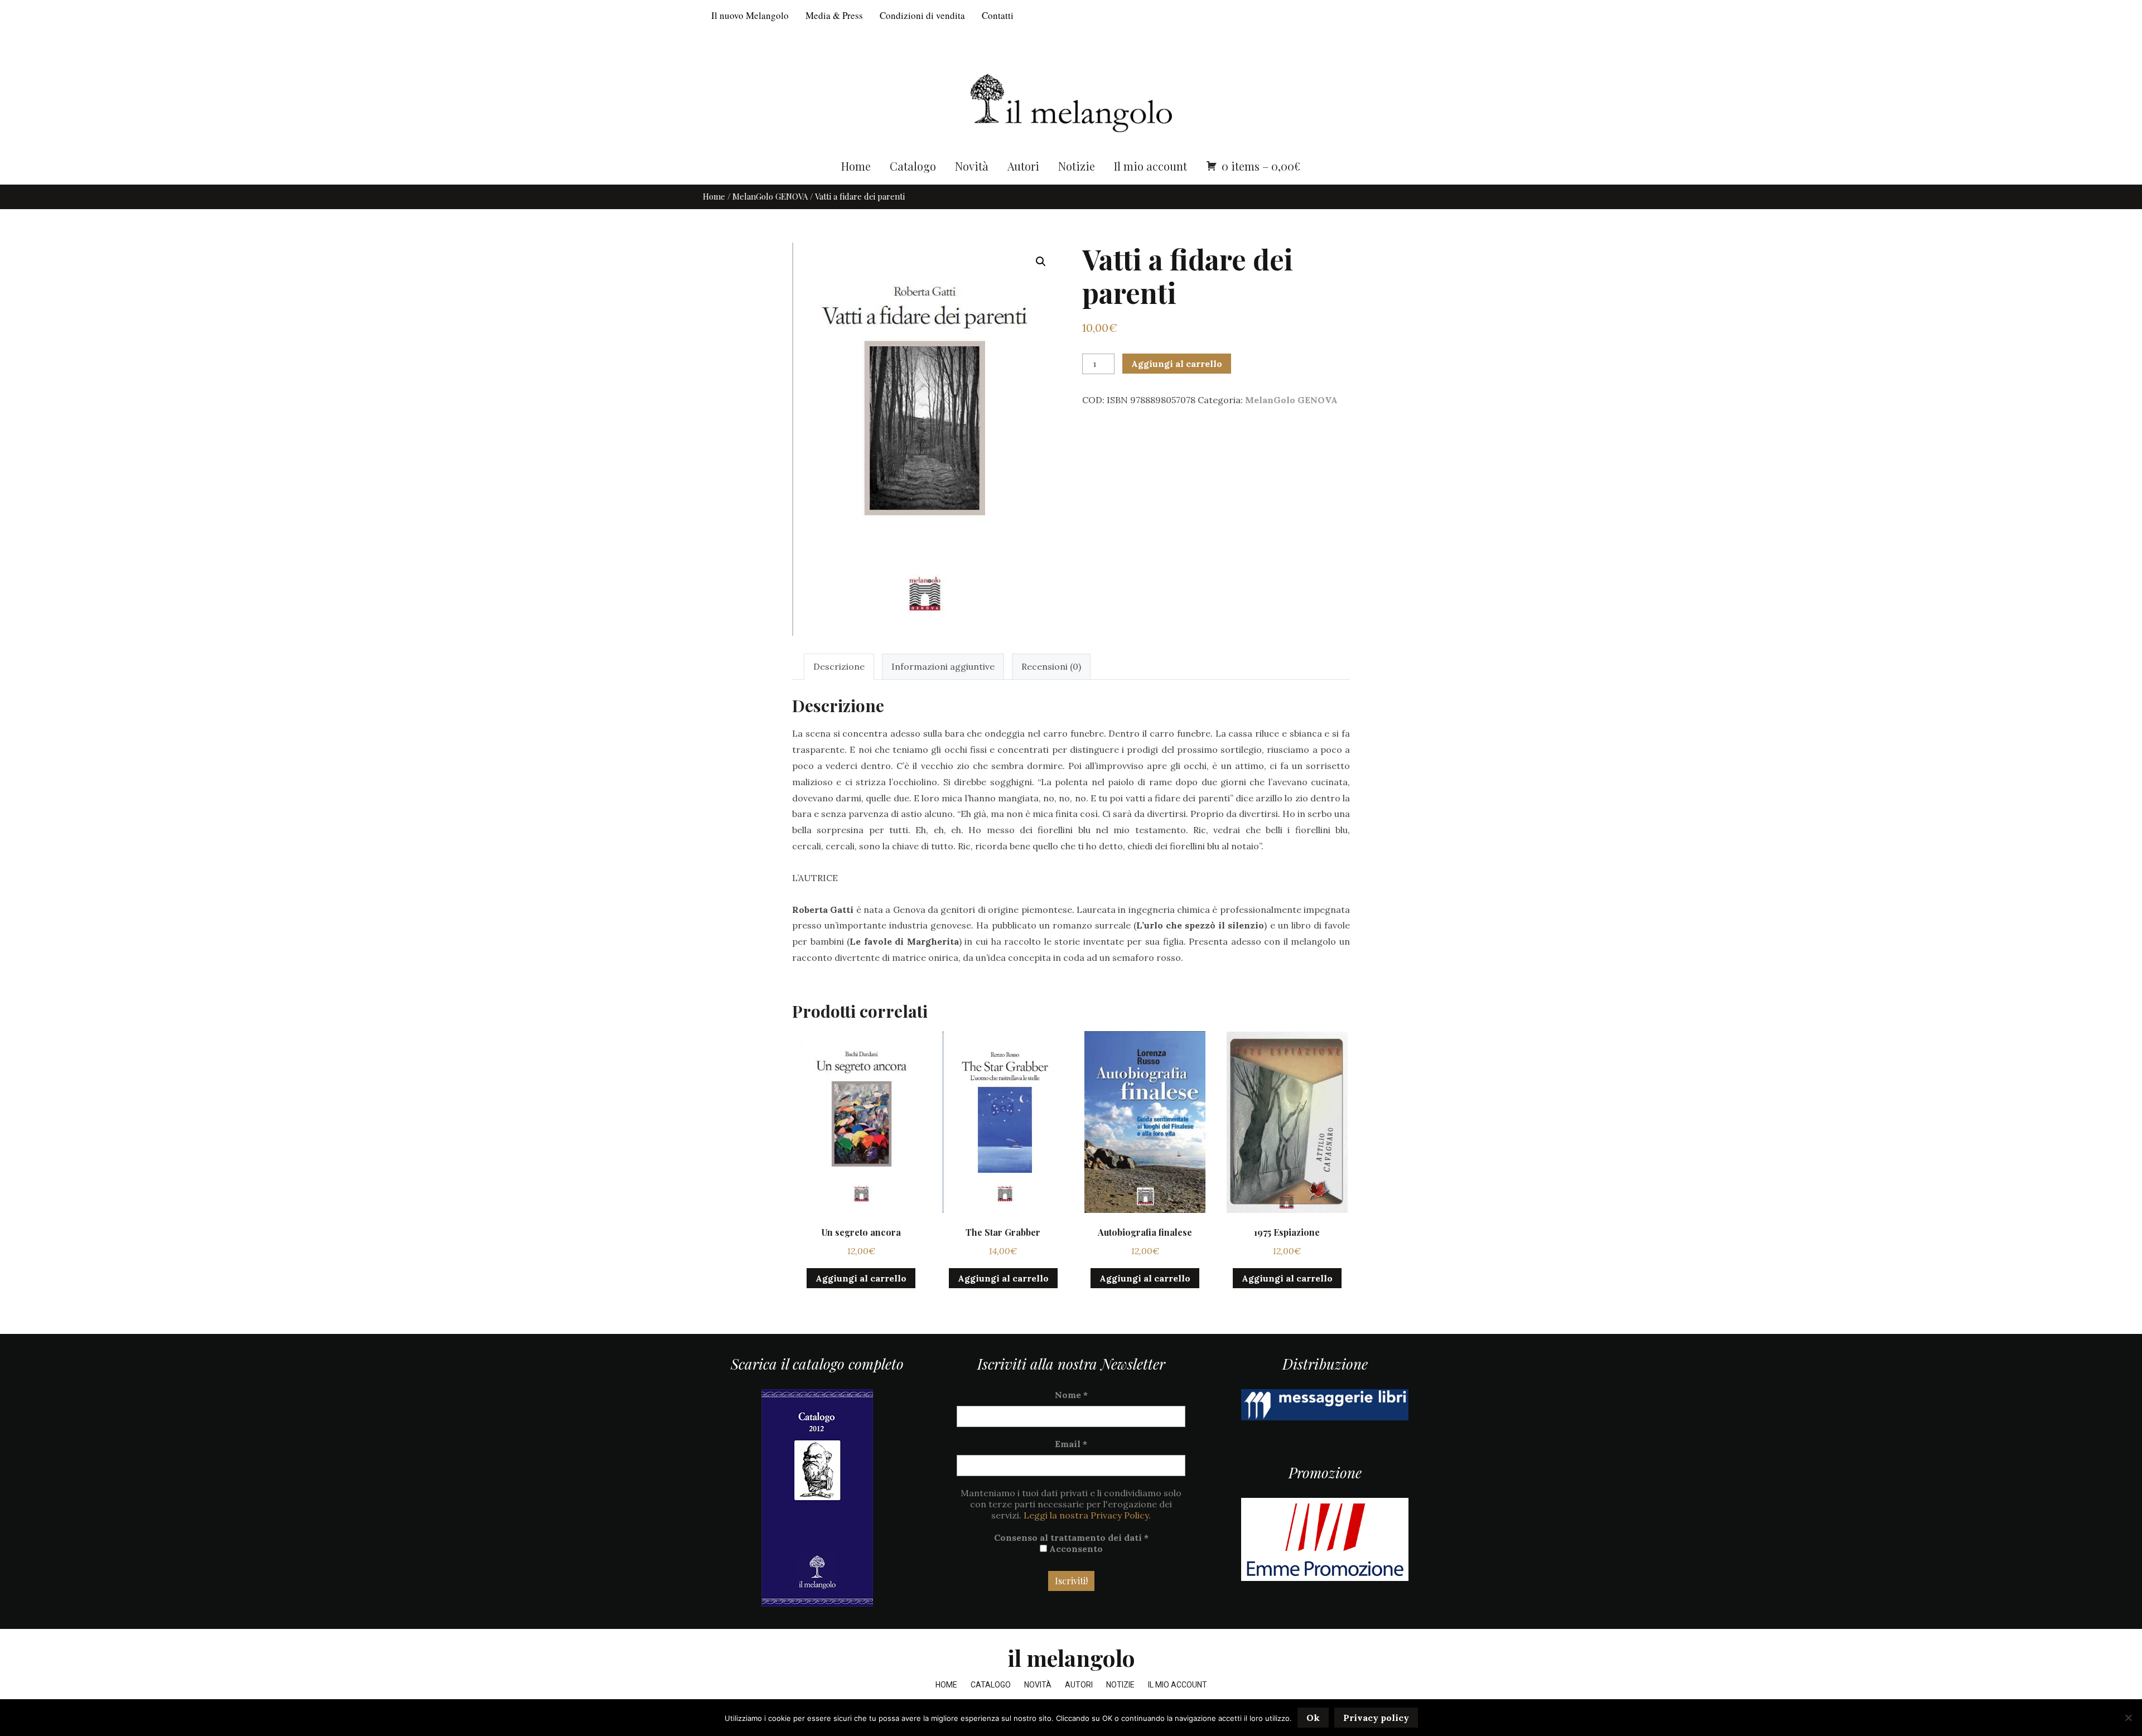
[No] (2128, 1718)
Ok (1313, 1718)
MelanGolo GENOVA (770, 196)
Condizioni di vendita (922, 15)
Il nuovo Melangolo (750, 15)
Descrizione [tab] (839, 666)
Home (856, 166)
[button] (1041, 262)
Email (1071, 1444)
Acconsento (1075, 1549)
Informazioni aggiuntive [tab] (943, 666)
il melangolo (1071, 1658)
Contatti (998, 15)
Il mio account (1150, 166)
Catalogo (913, 166)
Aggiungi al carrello (1177, 364)
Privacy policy (1376, 1718)
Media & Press (834, 15)
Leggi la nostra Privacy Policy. (1087, 1515)
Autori (1023, 166)
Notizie (1077, 166)
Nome (1071, 1395)
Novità (972, 166)
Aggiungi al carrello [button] (861, 1278)
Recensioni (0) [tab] (1051, 666)
